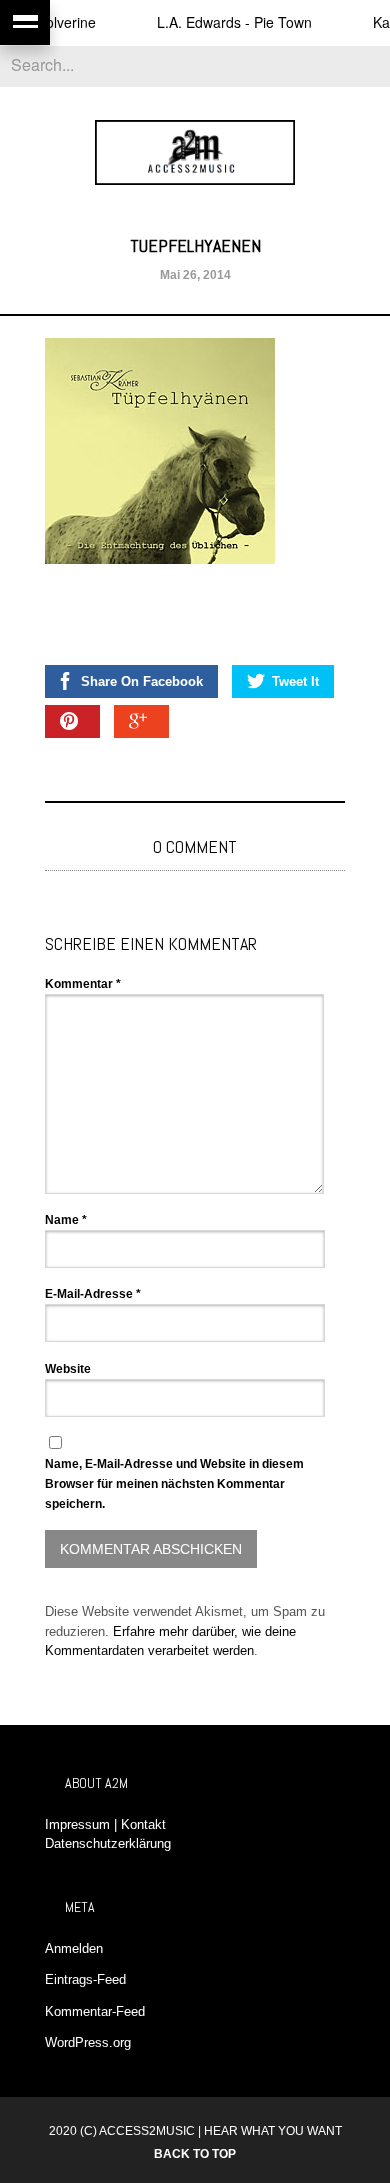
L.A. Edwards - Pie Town (220, 22)
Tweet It (295, 681)
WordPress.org (88, 2042)
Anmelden (74, 1948)
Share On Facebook (142, 681)
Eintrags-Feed (85, 1979)
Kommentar (83, 984)
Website (68, 1369)
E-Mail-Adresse (93, 1294)
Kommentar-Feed (95, 2011)
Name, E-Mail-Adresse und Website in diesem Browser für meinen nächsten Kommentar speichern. (174, 1484)
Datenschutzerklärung (108, 1843)
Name (66, 1220)
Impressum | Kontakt (105, 1824)
